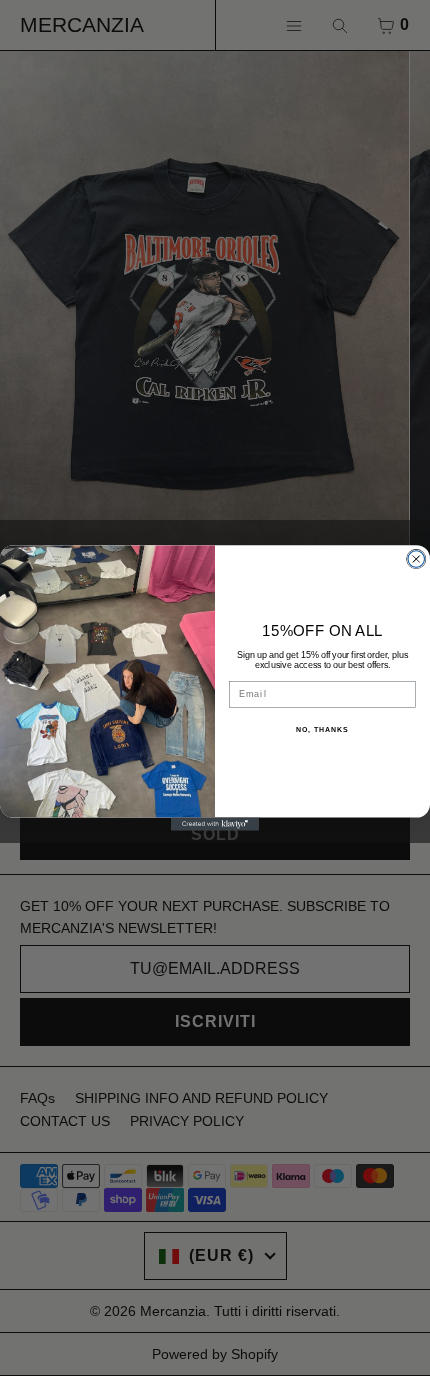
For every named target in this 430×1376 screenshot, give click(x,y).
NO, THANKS (322, 730)
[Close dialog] (416, 559)
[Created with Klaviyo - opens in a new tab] (215, 824)
